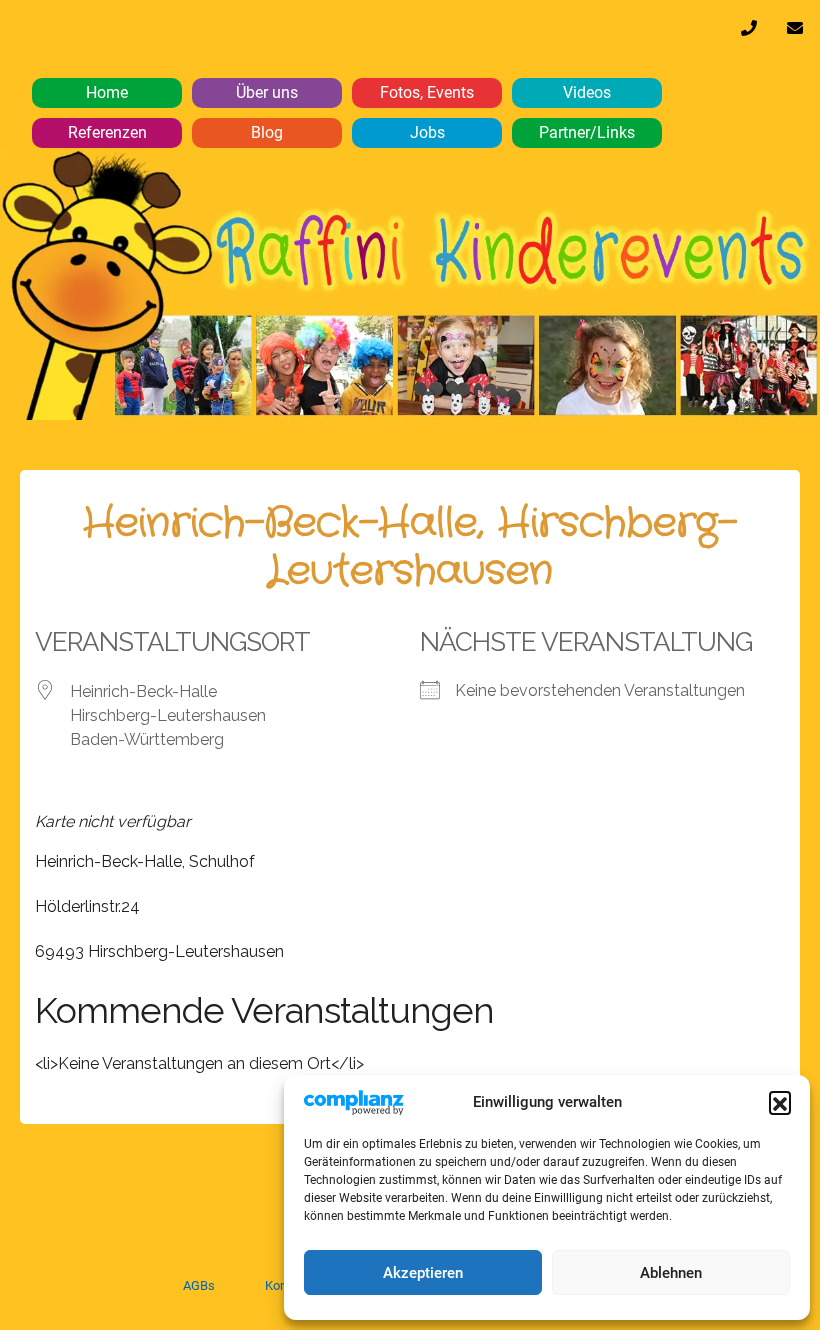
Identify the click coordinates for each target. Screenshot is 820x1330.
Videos (587, 92)
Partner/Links (587, 132)
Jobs (427, 132)
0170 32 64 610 (749, 33)
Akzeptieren (423, 1273)
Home (107, 92)
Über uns (267, 92)
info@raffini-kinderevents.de (795, 33)
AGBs (199, 1285)
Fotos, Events (427, 92)
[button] (780, 1102)
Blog (267, 132)
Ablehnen (671, 1273)
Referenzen (107, 132)
